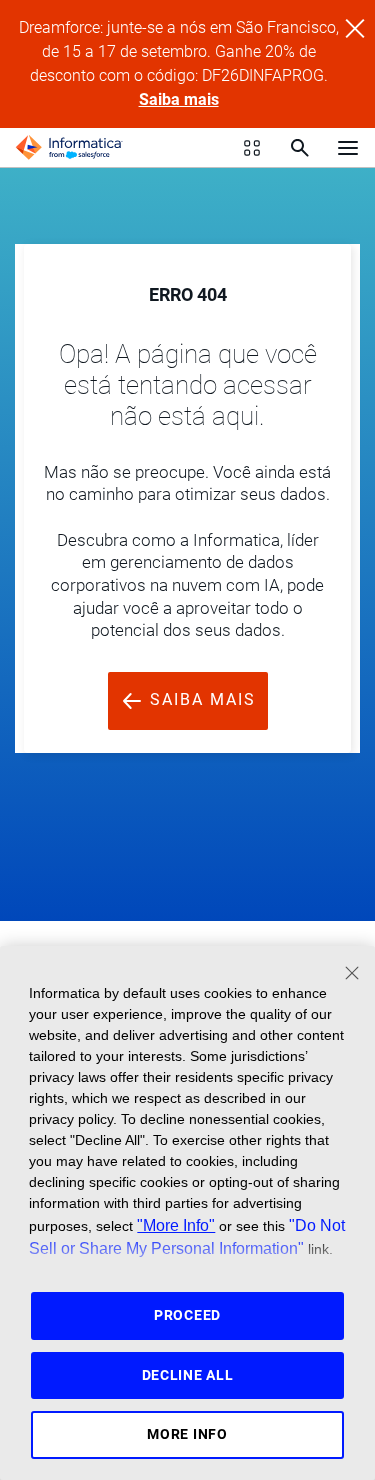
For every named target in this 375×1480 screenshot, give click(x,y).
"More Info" (176, 1225)
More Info (187, 1434)
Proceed (187, 1315)
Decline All (188, 1375)
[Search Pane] (300, 148)
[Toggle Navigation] (348, 147)
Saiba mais (179, 99)
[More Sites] (252, 148)
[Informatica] (69, 148)
